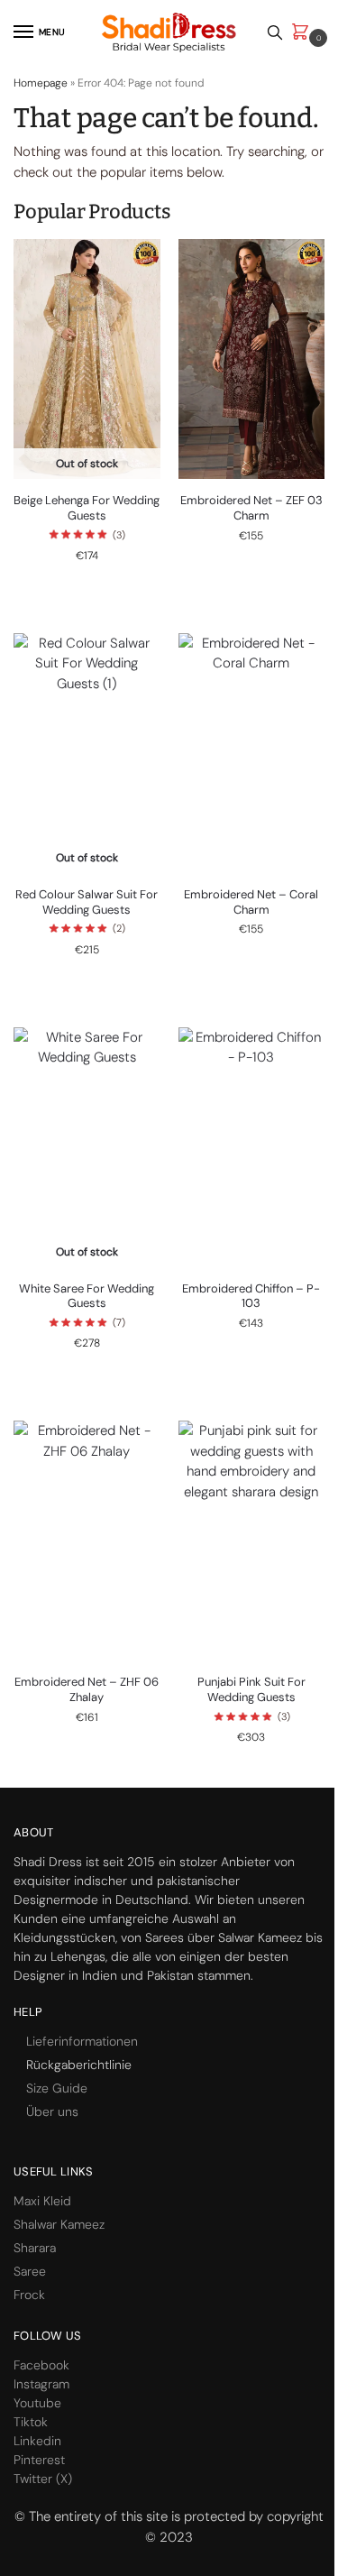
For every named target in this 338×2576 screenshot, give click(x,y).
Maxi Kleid (42, 2201)
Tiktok (31, 2422)
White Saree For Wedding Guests (87, 1297)
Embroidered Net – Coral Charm (251, 902)
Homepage (41, 83)
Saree (30, 2271)
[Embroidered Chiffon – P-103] (252, 1147)
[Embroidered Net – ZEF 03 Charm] (252, 359)
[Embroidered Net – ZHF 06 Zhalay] (87, 1541)
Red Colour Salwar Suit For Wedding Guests (87, 902)
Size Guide (57, 2088)
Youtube (37, 2403)
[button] (304, 33)
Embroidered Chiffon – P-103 (251, 1297)
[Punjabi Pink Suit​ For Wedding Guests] (252, 1541)
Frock (29, 2295)
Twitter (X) (43, 2479)
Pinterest (39, 2460)
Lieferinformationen (82, 2041)
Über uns (52, 2111)
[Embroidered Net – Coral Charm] (252, 753)
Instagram (41, 2384)
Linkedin (37, 2441)
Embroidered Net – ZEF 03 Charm (251, 508)
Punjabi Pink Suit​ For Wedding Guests (251, 1690)
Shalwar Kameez (59, 2224)
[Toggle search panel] (275, 32)
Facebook (41, 2365)
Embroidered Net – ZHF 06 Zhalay (87, 1690)
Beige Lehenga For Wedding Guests (87, 508)
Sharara (35, 2248)
